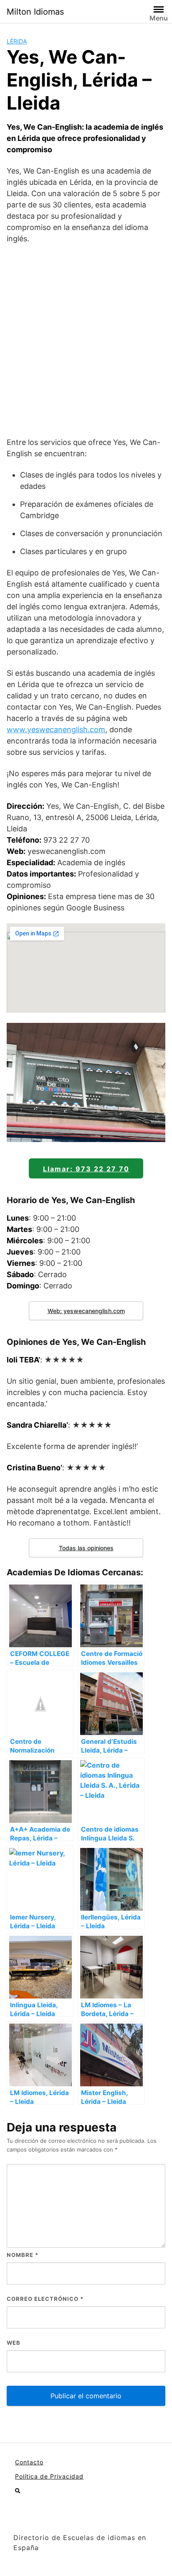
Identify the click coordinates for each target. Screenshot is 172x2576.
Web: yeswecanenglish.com (86, 1311)
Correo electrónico (45, 2299)
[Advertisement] (86, 340)
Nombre (23, 2255)
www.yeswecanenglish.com (56, 730)
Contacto (29, 2462)
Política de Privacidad (49, 2476)
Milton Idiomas (35, 12)
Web (14, 2343)
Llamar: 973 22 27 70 (86, 1169)
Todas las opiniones (86, 1548)
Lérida (17, 41)
